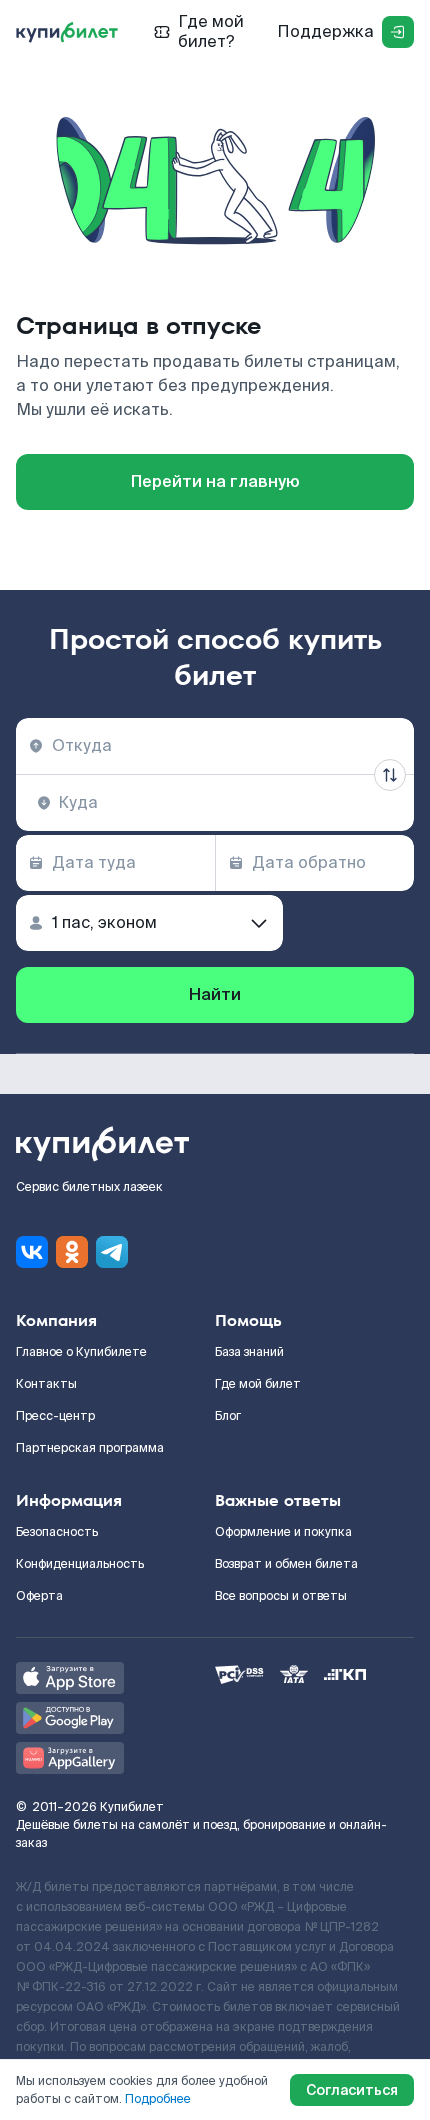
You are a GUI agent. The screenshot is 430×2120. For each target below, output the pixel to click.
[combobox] (215, 746)
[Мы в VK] (32, 1252)
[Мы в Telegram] (112, 1252)
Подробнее (158, 2099)
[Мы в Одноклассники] (72, 1252)
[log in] (398, 32)
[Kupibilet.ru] (67, 32)
